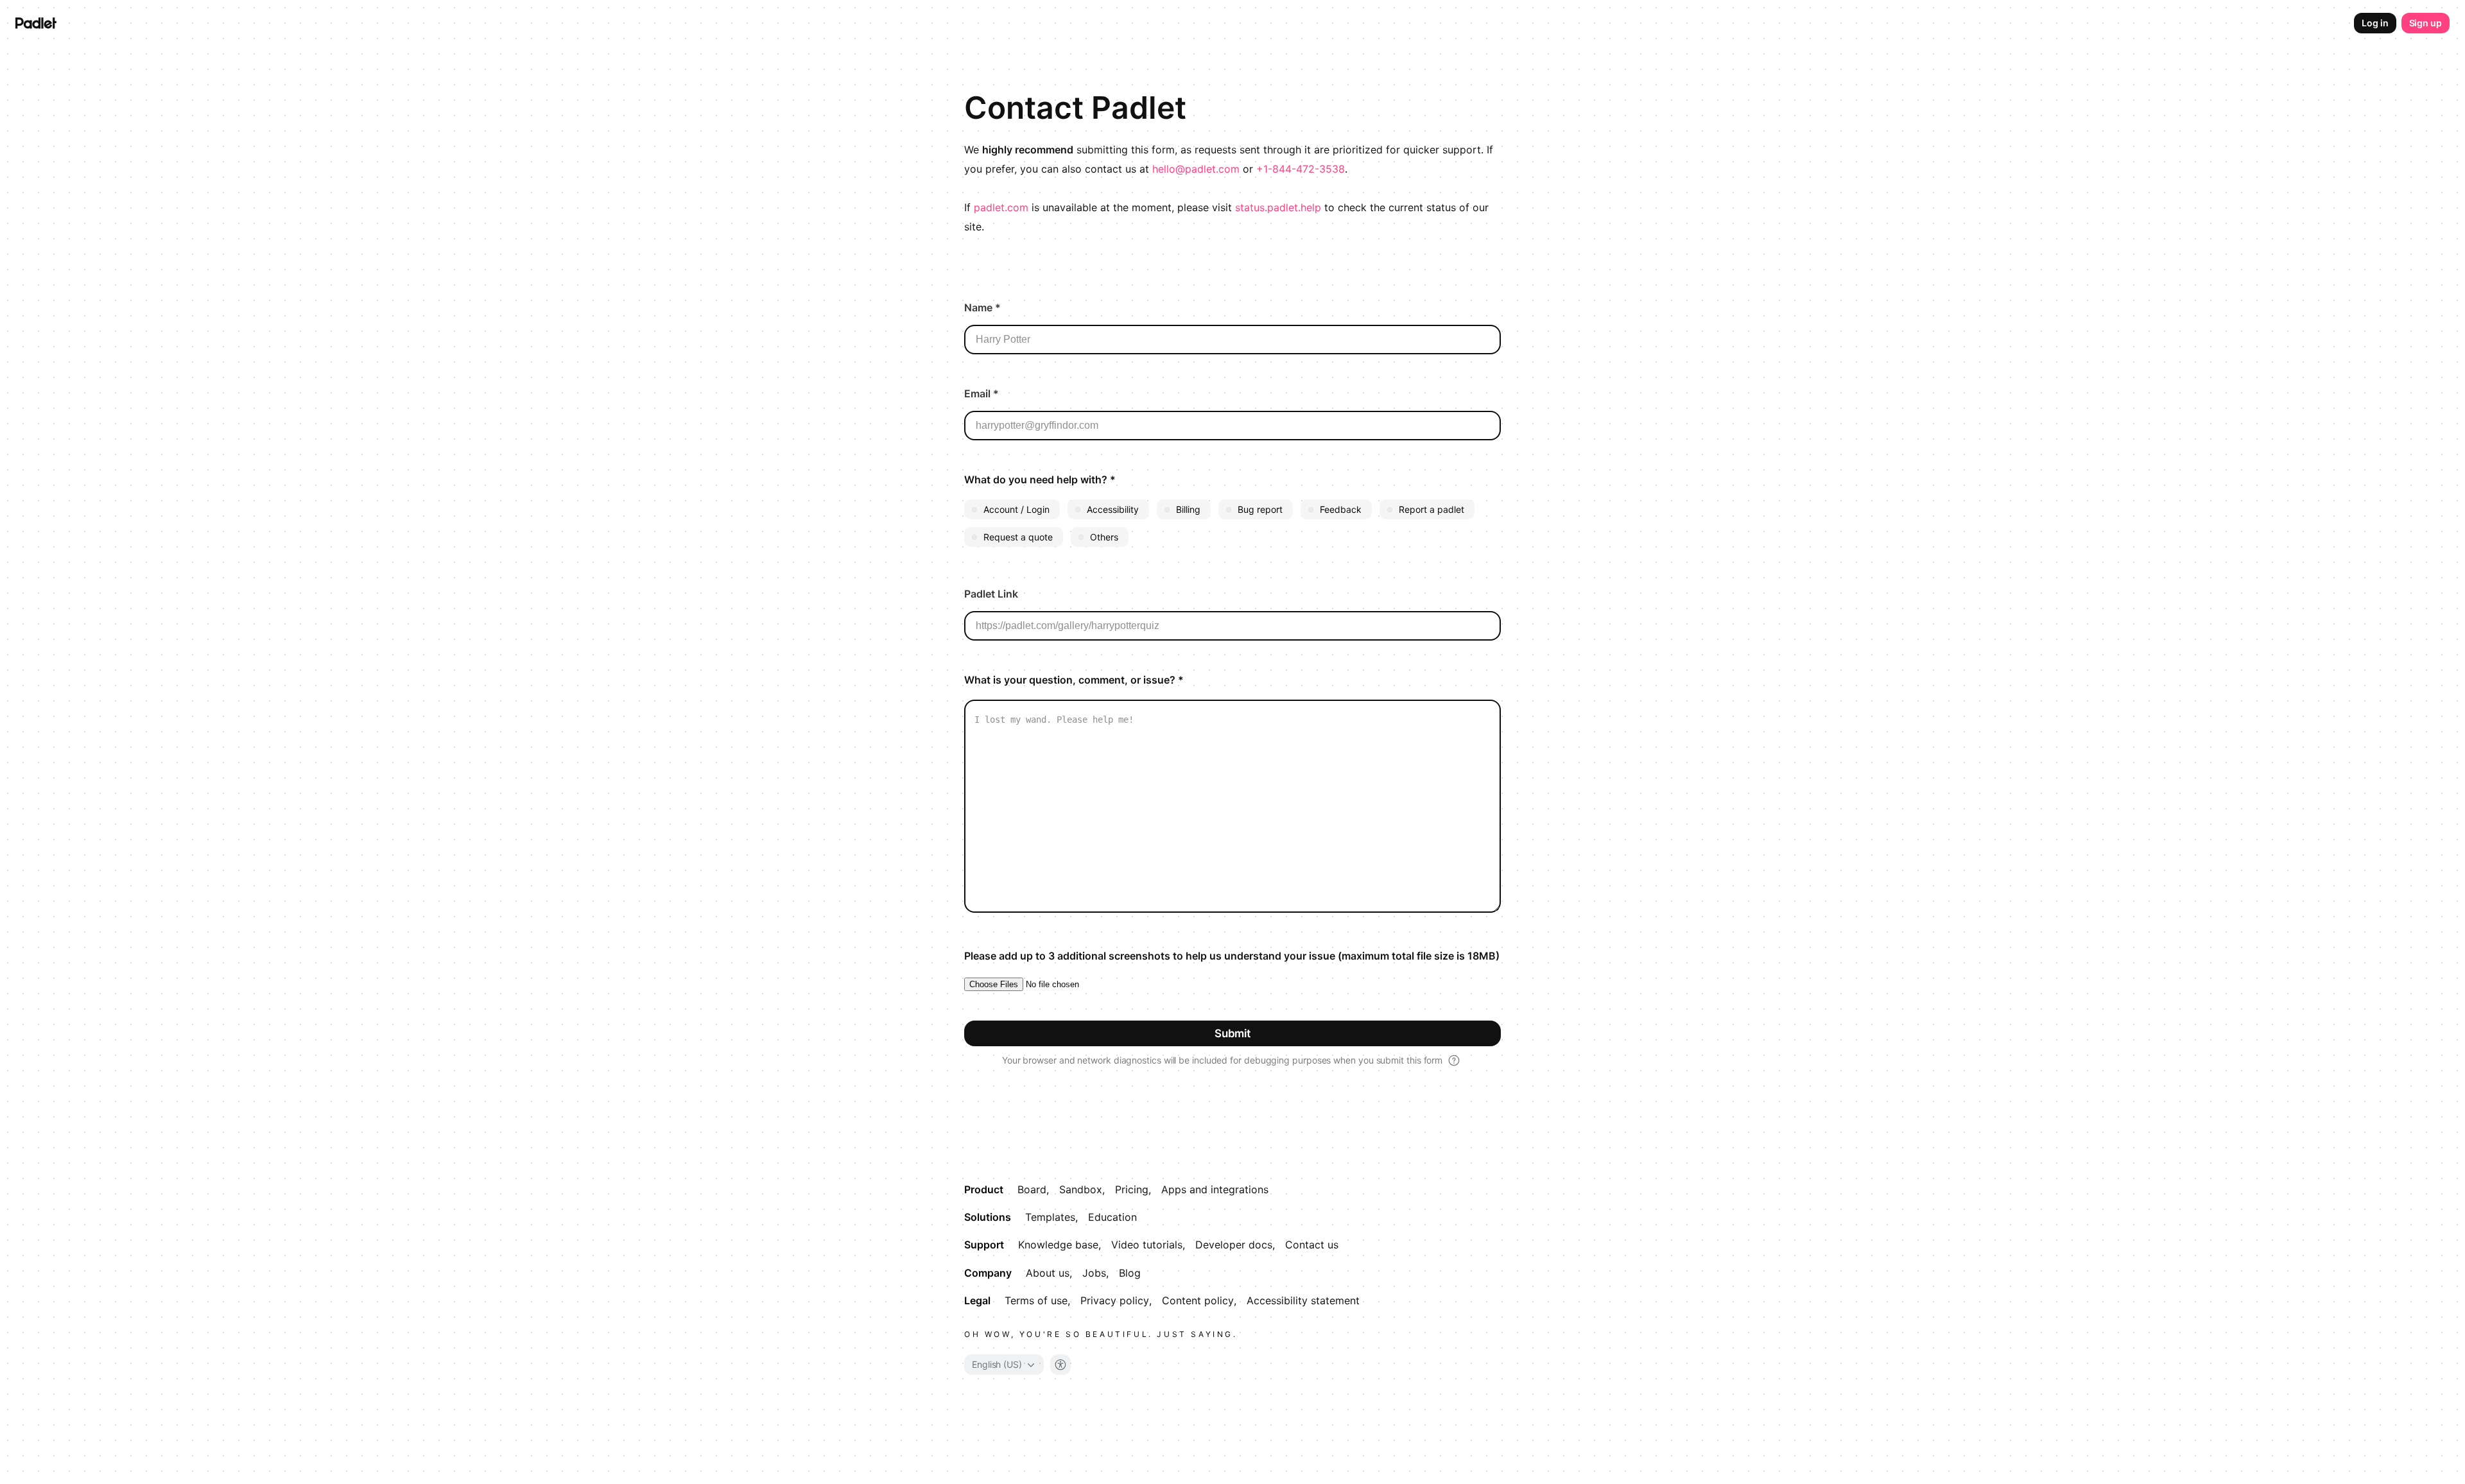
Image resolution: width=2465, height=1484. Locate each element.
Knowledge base (1058, 1245)
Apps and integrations (1215, 1189)
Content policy (1198, 1300)
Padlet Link (991, 594)
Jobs (1094, 1273)
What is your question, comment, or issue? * (1074, 680)
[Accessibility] (1060, 1365)
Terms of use (1036, 1300)
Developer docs (1234, 1245)
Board (1032, 1189)
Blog (1130, 1273)
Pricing (1132, 1189)
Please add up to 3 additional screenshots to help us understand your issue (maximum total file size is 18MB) (1232, 956)
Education (1112, 1217)
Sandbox (1081, 1189)
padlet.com (1001, 207)
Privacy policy (1115, 1300)
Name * (982, 307)
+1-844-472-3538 (1301, 169)
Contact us (1312, 1245)
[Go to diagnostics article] (1454, 1060)
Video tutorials (1147, 1245)
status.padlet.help (1278, 207)
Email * (982, 393)
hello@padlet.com (1196, 169)
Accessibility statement (1303, 1300)
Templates (1050, 1217)
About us (1048, 1273)
